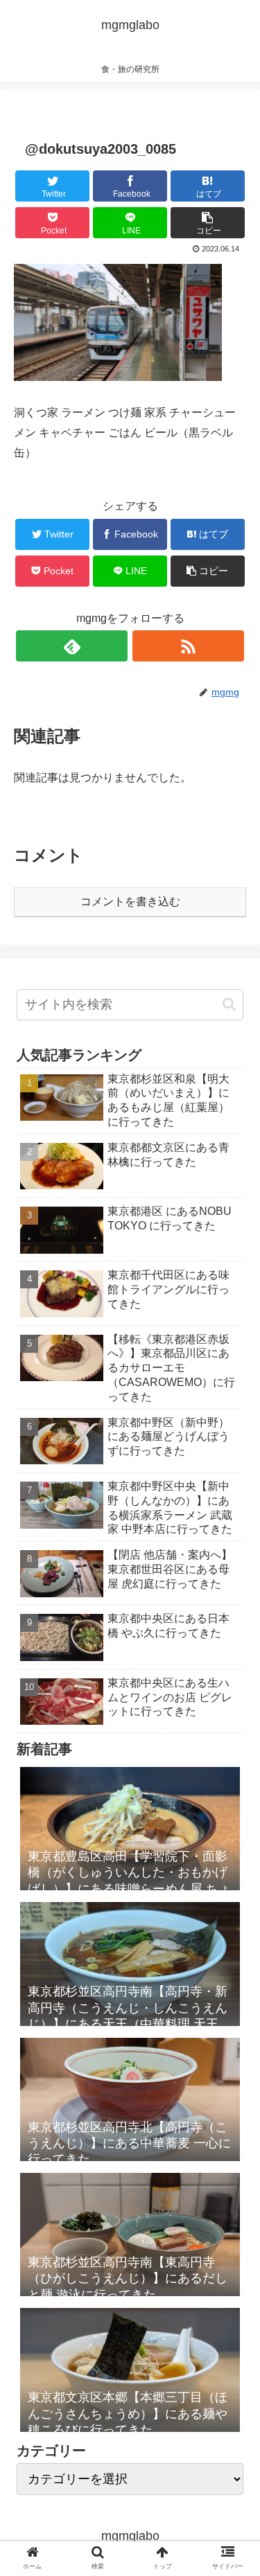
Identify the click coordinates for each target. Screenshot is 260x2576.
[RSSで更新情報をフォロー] (188, 646)
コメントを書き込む (130, 901)
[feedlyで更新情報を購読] (72, 646)
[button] (229, 1004)
